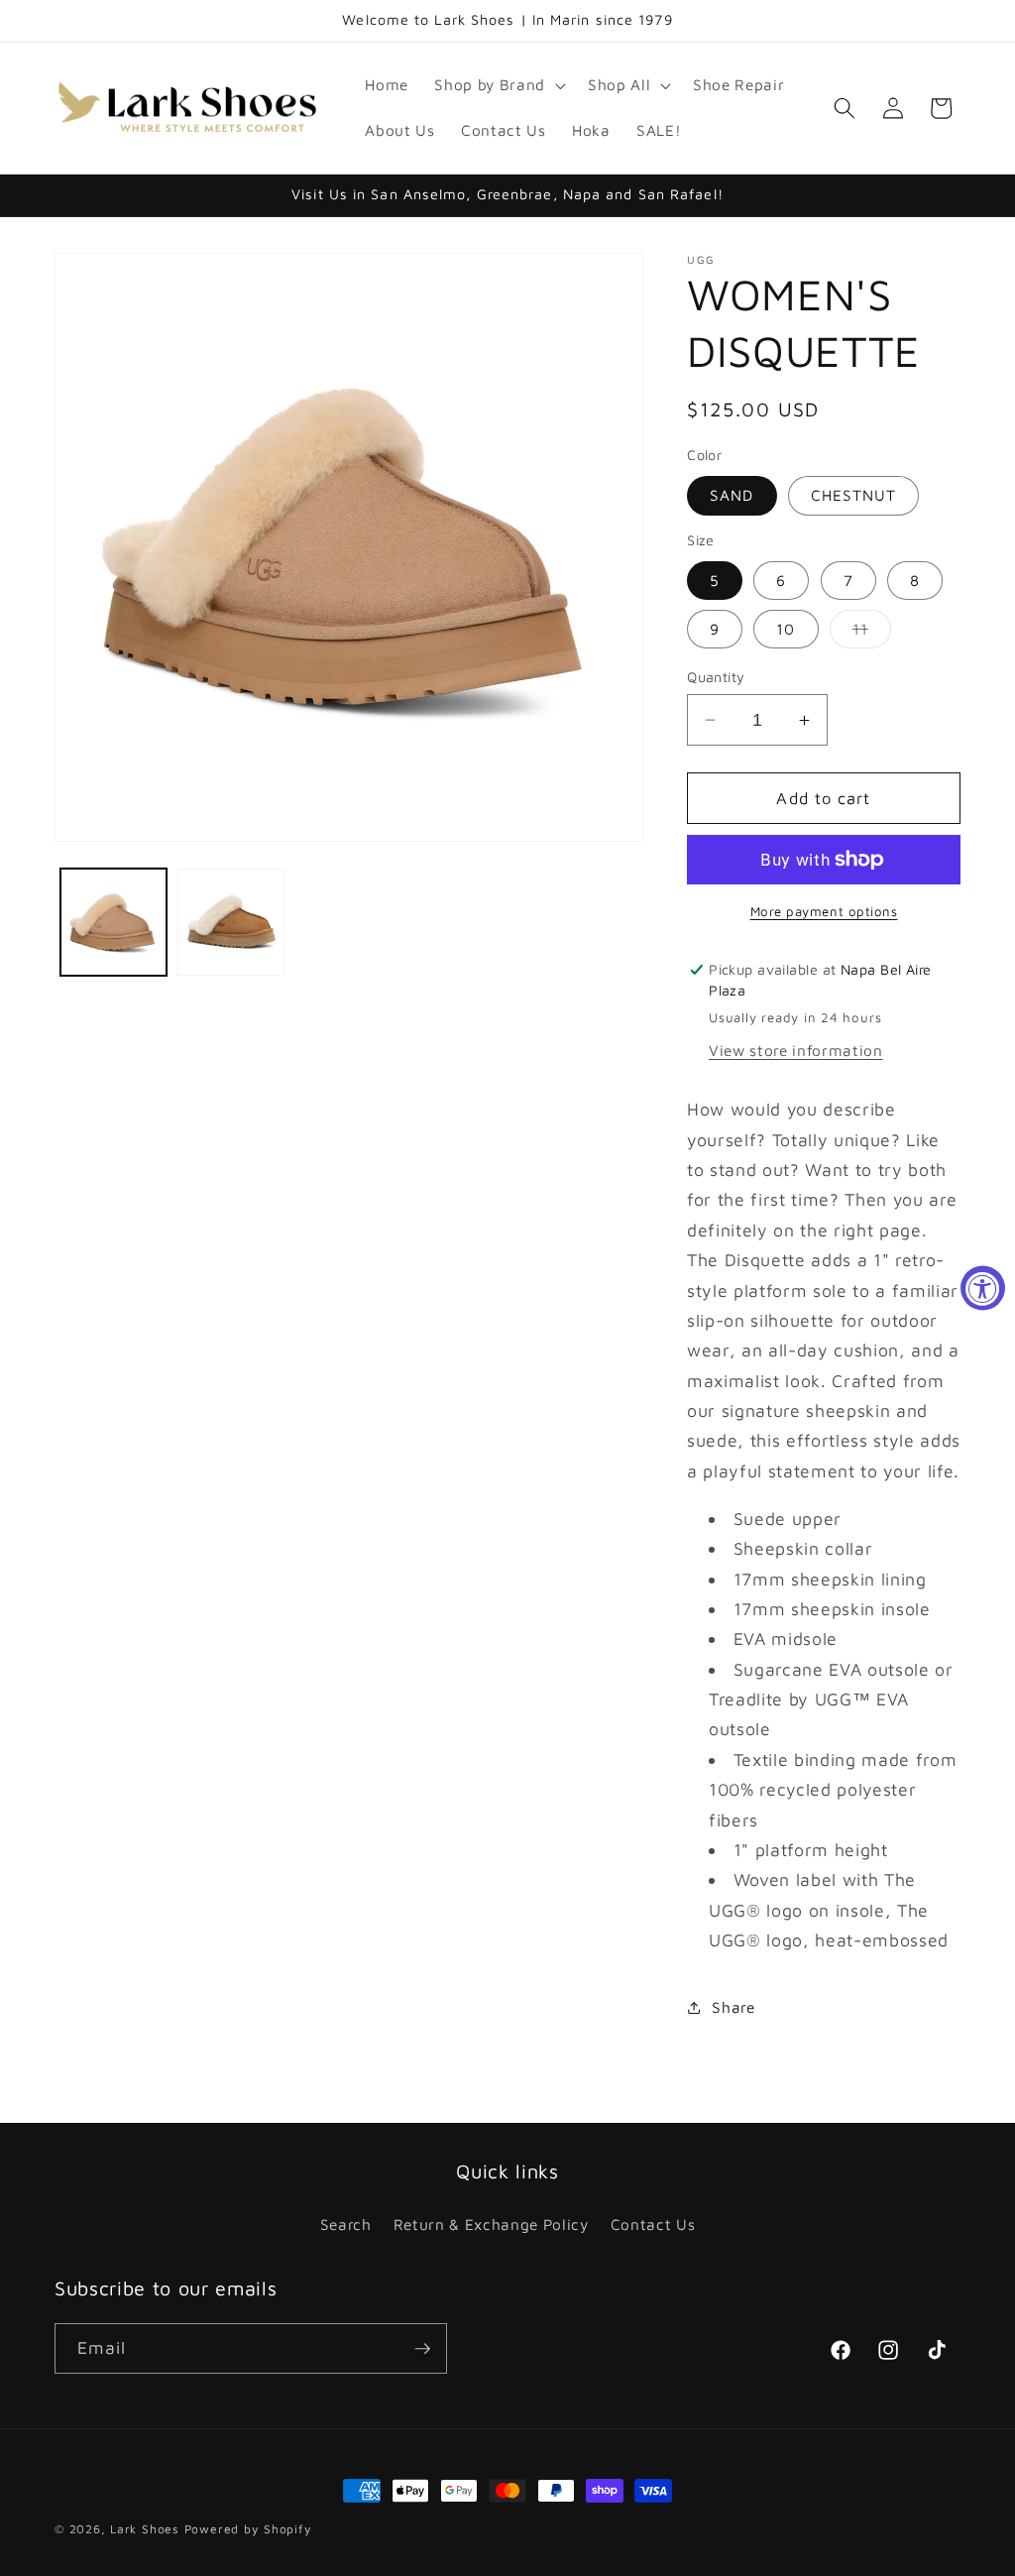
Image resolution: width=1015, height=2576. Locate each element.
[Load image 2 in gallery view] (231, 922)
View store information (796, 1050)
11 (872, 634)
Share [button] (733, 2007)
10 (786, 629)
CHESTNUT (854, 495)
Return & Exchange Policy (491, 2224)
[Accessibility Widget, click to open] (983, 1288)
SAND (732, 495)
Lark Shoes (145, 2529)
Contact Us (653, 2224)
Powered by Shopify (248, 2529)
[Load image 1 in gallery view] (114, 922)
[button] (498, 85)
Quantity (716, 677)
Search (346, 2224)
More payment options (824, 911)
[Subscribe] (422, 2349)
